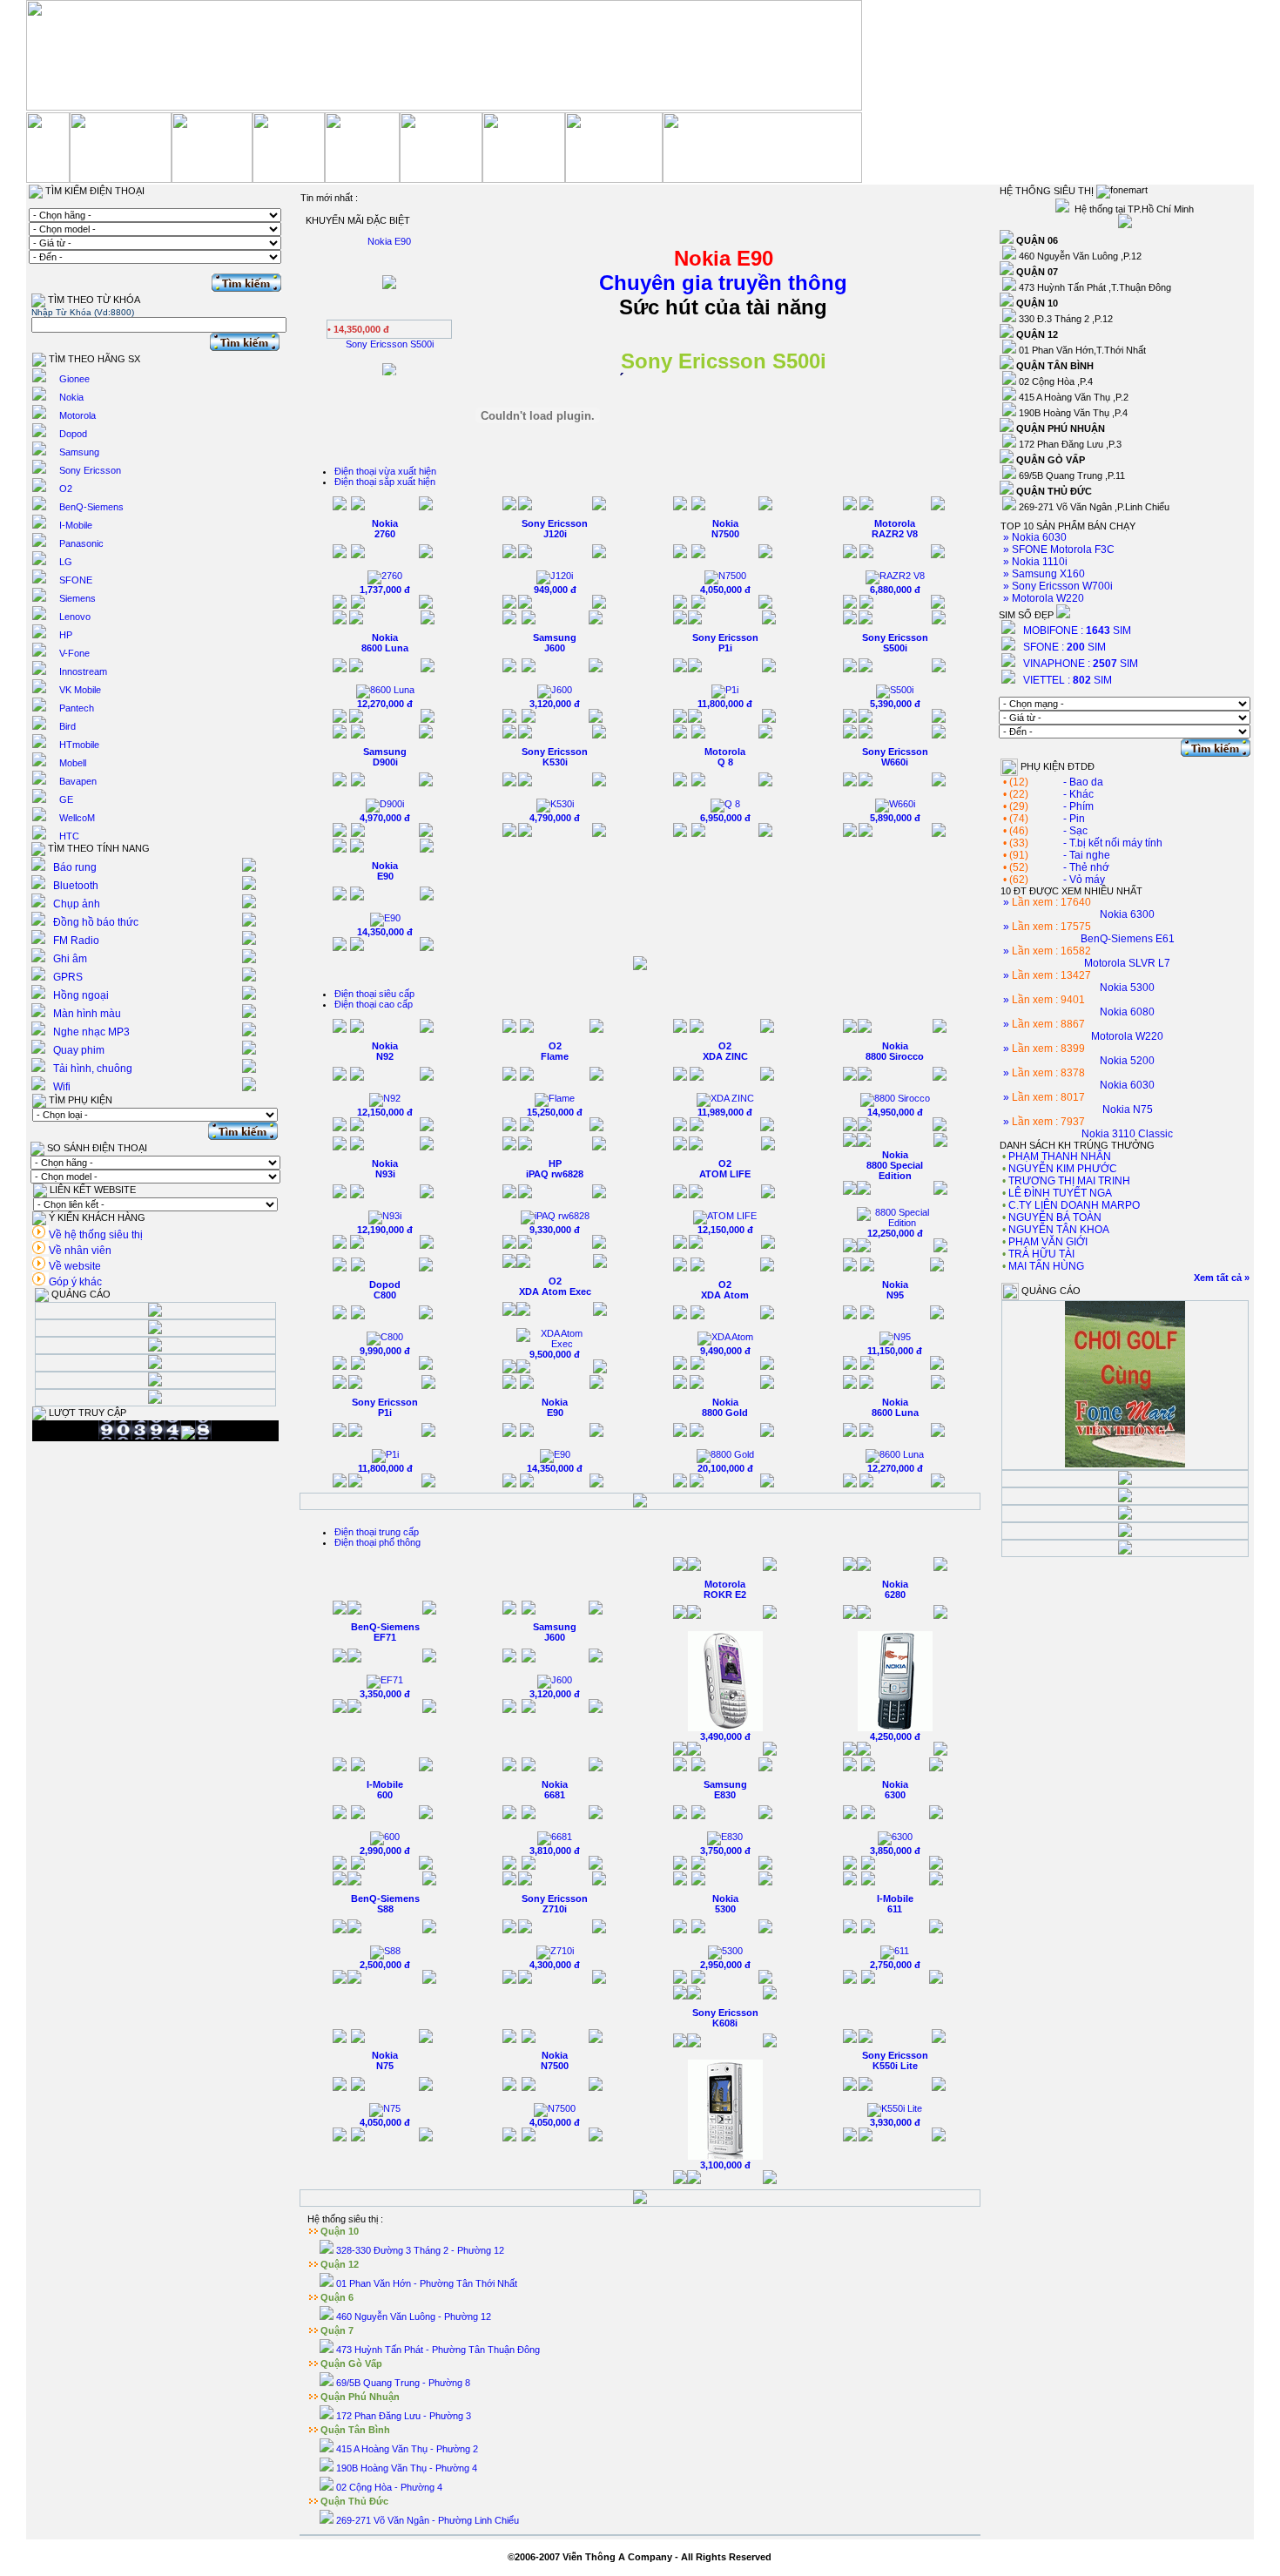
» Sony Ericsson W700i (1057, 586)
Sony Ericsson (90, 470)
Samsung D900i (385, 757)
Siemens (77, 598)
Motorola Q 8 (725, 757)
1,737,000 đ (385, 590)
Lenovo (75, 617)
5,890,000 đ (895, 818)
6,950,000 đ (725, 818)
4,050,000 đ (725, 590)
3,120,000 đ (555, 704)
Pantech (77, 708)
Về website (75, 1266)
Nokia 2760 (385, 529)
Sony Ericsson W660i (895, 757)
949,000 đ (555, 590)
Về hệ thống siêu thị (96, 1235)
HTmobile (79, 745)
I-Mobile (76, 525)
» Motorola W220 (1042, 598)
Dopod (73, 434)
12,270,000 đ (385, 704)
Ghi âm (70, 959)
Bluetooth (76, 886)
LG (66, 562)
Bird (67, 726)
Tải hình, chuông (93, 1069)
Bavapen (78, 781)
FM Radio (76, 941)
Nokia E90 (385, 871)
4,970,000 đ (385, 818)
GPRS (68, 977)
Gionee (74, 379)
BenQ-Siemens (91, 507)
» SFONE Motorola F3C (1058, 550)
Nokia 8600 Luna (385, 643)
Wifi (62, 1087)
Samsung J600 (555, 643)
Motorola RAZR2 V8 (895, 529)
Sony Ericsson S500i (895, 643)
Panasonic (81, 543)
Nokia (71, 397)
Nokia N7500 (725, 529)
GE (66, 799)
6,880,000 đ (895, 590)
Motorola (77, 415)
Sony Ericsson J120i (555, 529)
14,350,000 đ (385, 932)
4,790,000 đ (555, 818)
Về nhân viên (80, 1251)
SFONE (76, 580)
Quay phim (79, 1050)
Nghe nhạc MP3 (91, 1032)
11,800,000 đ (725, 704)
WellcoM (77, 818)
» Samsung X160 (1043, 574)
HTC (69, 836)
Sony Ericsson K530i (555, 757)
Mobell (73, 763)
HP (66, 635)
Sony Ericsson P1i (725, 643)
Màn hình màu (87, 1014)
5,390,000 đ (895, 704)
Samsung (79, 452)
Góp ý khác (75, 1282)
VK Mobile (80, 690)
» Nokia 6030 (1034, 537)
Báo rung (75, 867)
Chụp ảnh (77, 904)
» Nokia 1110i (1034, 562)
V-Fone (74, 653)
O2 (66, 489)
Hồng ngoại (81, 995)
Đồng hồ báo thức (96, 922)
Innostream (83, 671)
